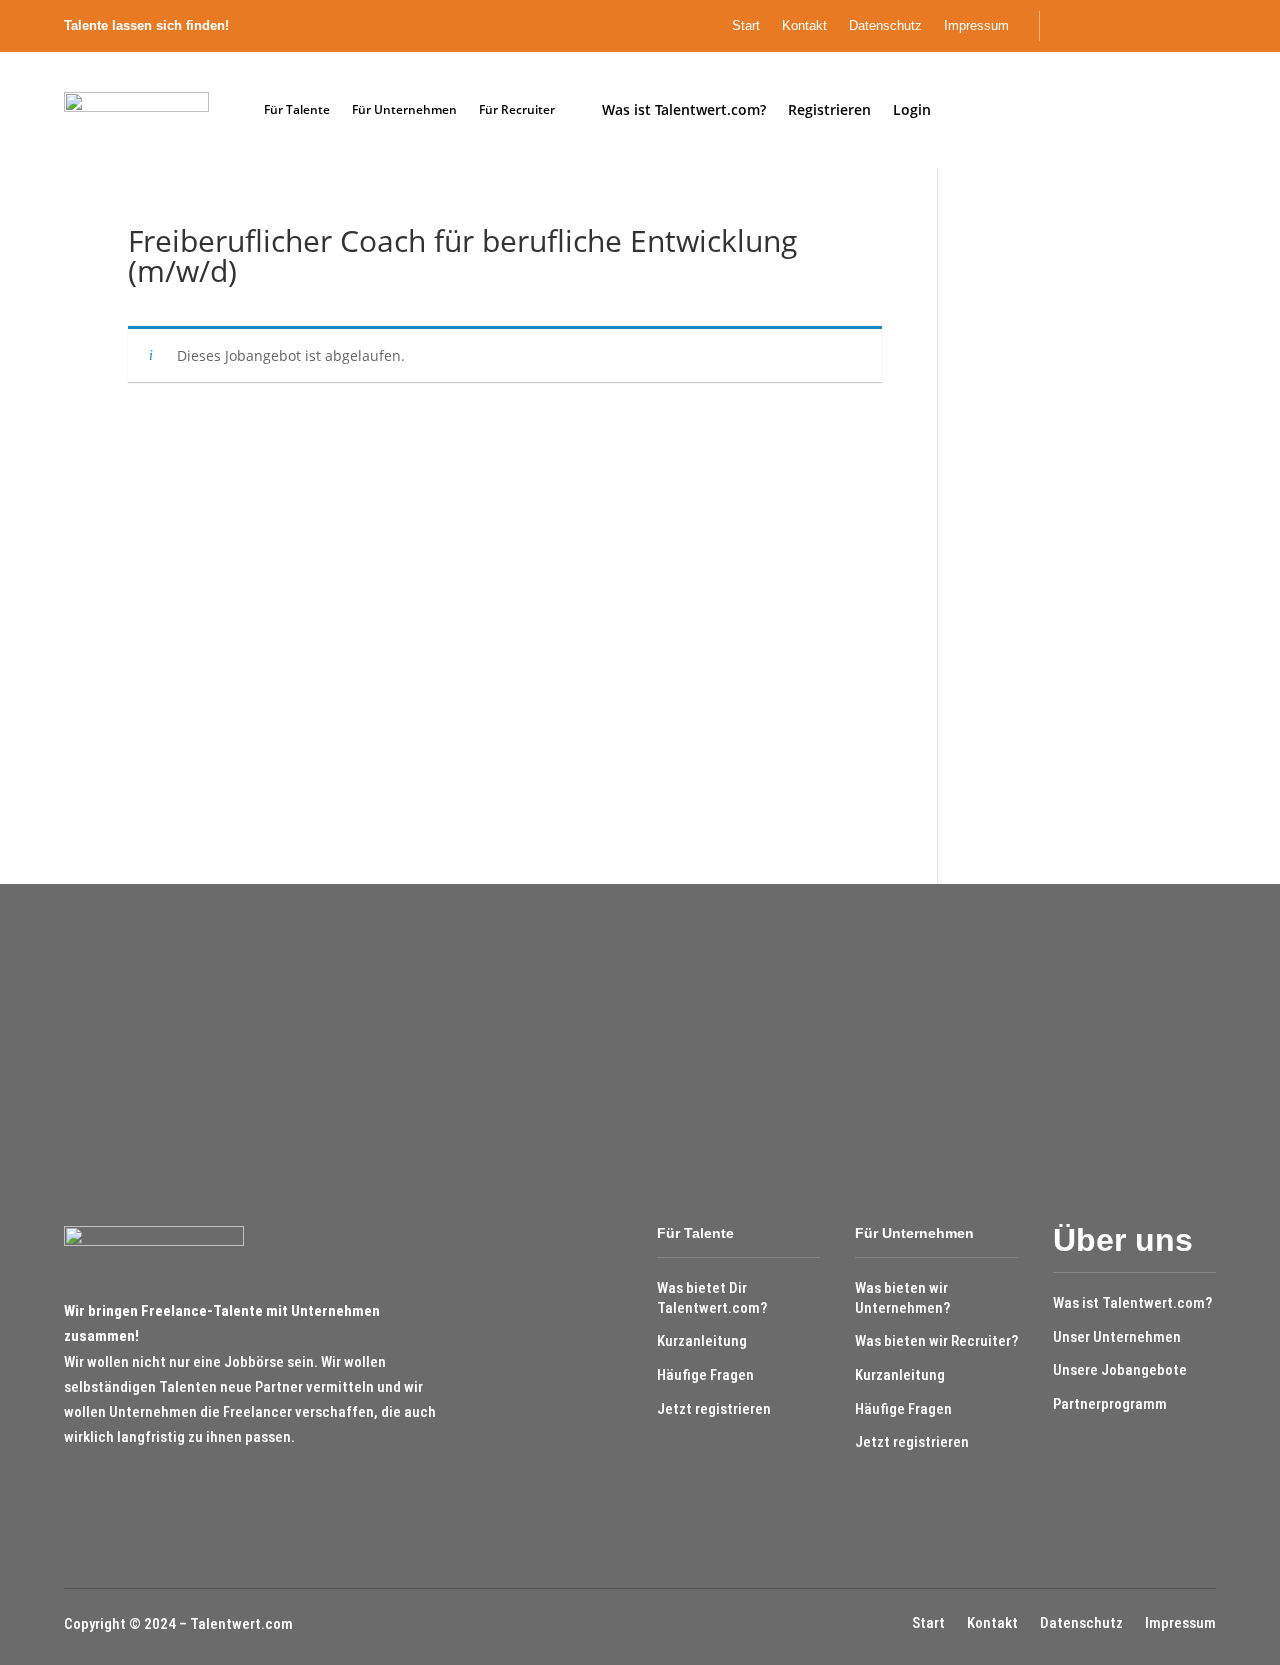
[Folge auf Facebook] (1177, 26)
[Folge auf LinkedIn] (1211, 26)
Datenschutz (885, 26)
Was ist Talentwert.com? (1132, 1303)
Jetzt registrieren (714, 1409)
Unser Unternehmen (1117, 1337)
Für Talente (297, 109)
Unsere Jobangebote (1120, 1370)
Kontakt (804, 26)
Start (746, 26)
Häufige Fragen (705, 1375)
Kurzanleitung (702, 1341)
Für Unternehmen (404, 109)
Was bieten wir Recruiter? (936, 1341)
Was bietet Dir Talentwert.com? (712, 1298)
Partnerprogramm (1110, 1404)
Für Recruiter (517, 109)
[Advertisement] (1060, 526)
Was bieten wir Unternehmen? (902, 1298)
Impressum (976, 26)
